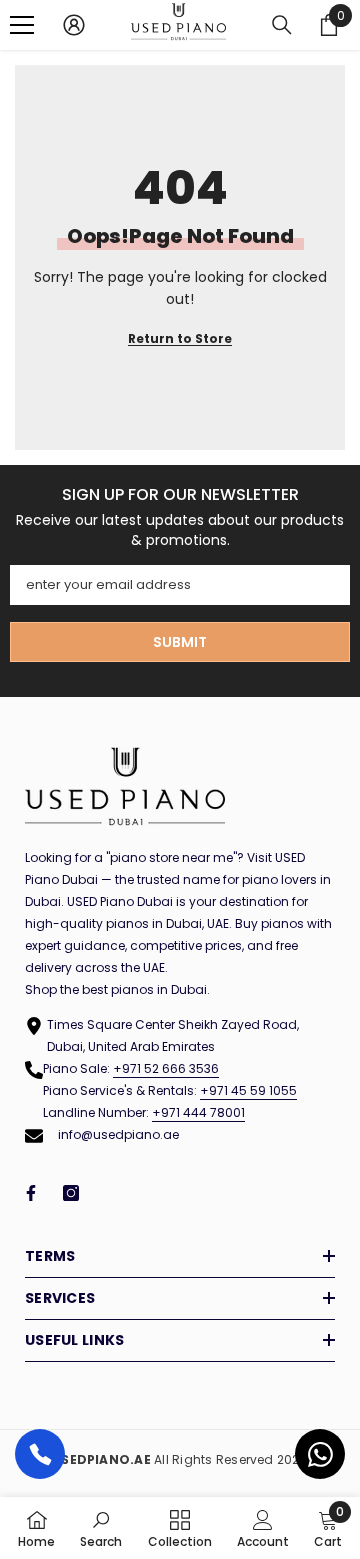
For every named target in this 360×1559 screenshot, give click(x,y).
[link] (101, 1528)
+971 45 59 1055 (248, 1090)
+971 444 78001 (198, 1112)
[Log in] (74, 25)
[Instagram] (71, 1193)
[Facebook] (31, 1193)
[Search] (282, 25)
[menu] (22, 25)
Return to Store (180, 338)
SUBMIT (180, 642)
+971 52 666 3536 (166, 1068)
